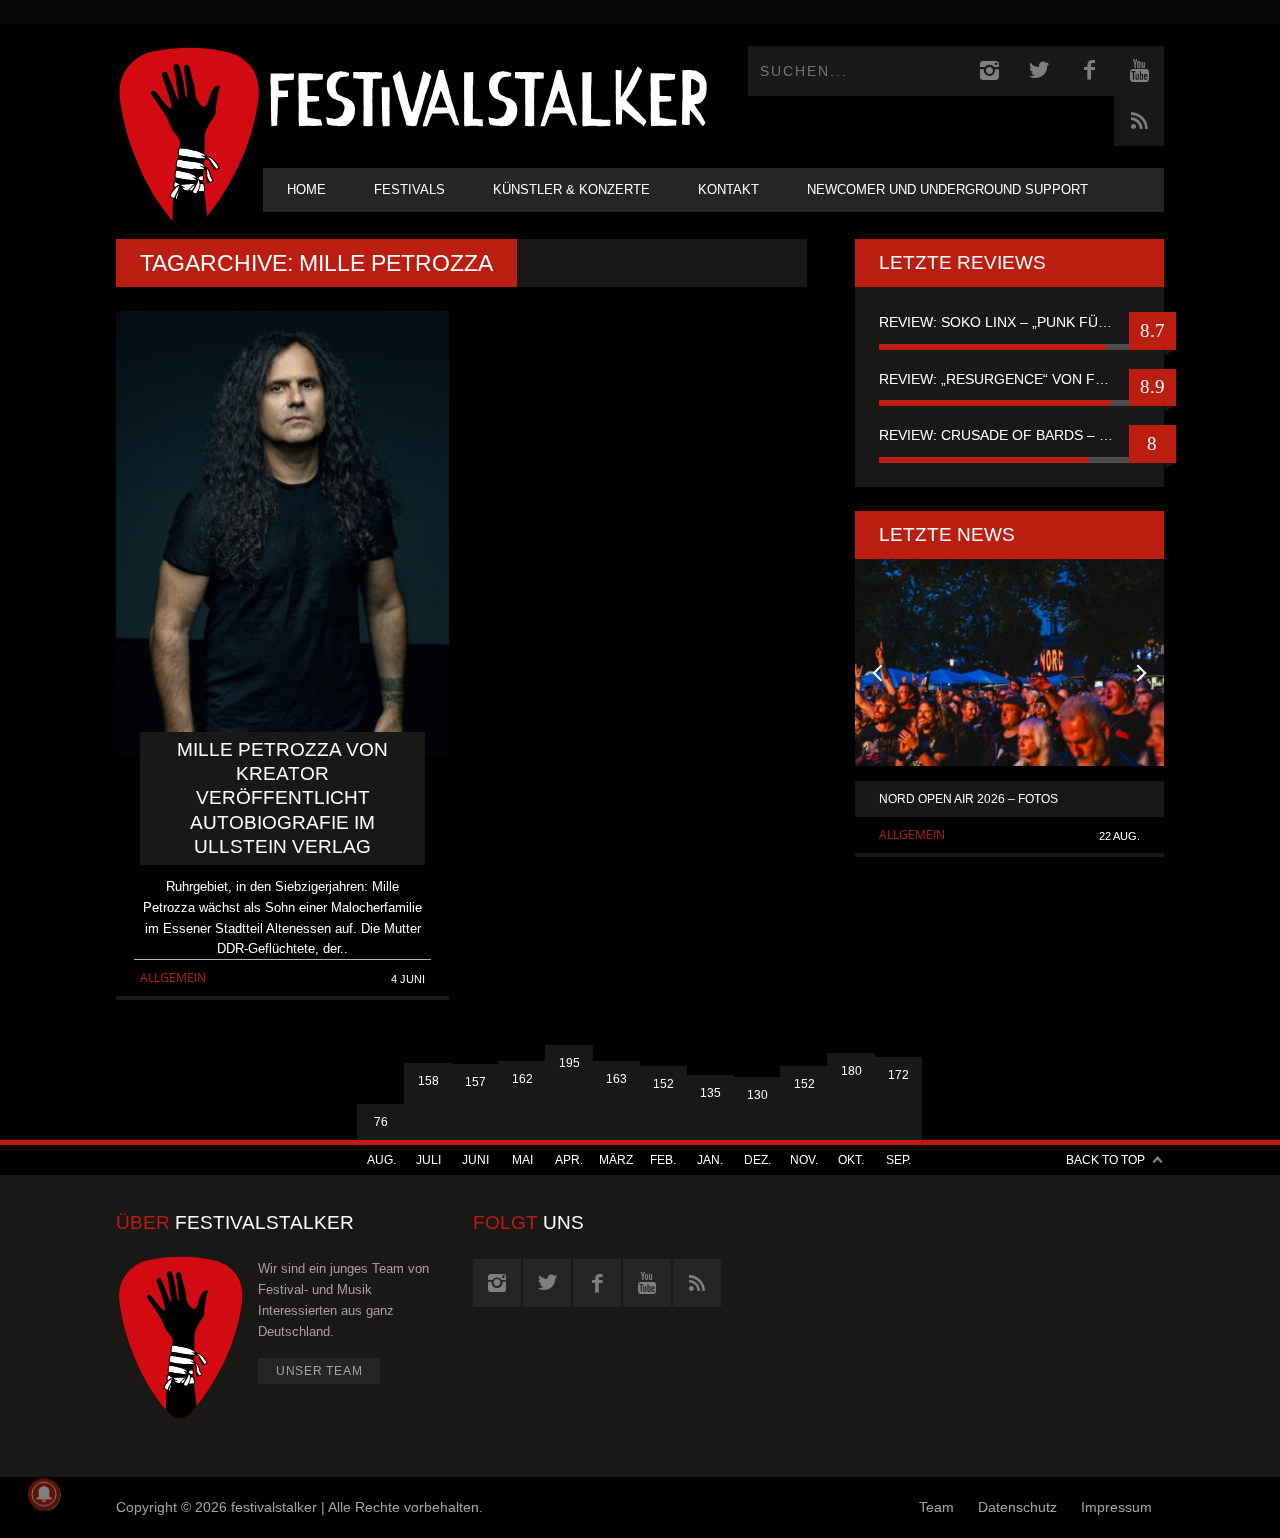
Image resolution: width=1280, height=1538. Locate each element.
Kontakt (728, 189)
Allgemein (173, 977)
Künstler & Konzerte (571, 189)
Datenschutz (1017, 1507)
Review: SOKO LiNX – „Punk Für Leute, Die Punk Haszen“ (1009, 322)
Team (936, 1507)
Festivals (409, 189)
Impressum (1116, 1507)
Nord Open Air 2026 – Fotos (968, 799)
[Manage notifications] (44, 1494)
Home (306, 189)
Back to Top (1105, 1160)
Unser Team (319, 1371)
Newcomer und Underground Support (947, 189)
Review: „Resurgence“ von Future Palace (1009, 379)
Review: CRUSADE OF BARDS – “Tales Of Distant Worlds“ (1009, 435)
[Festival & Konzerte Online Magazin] (488, 95)
